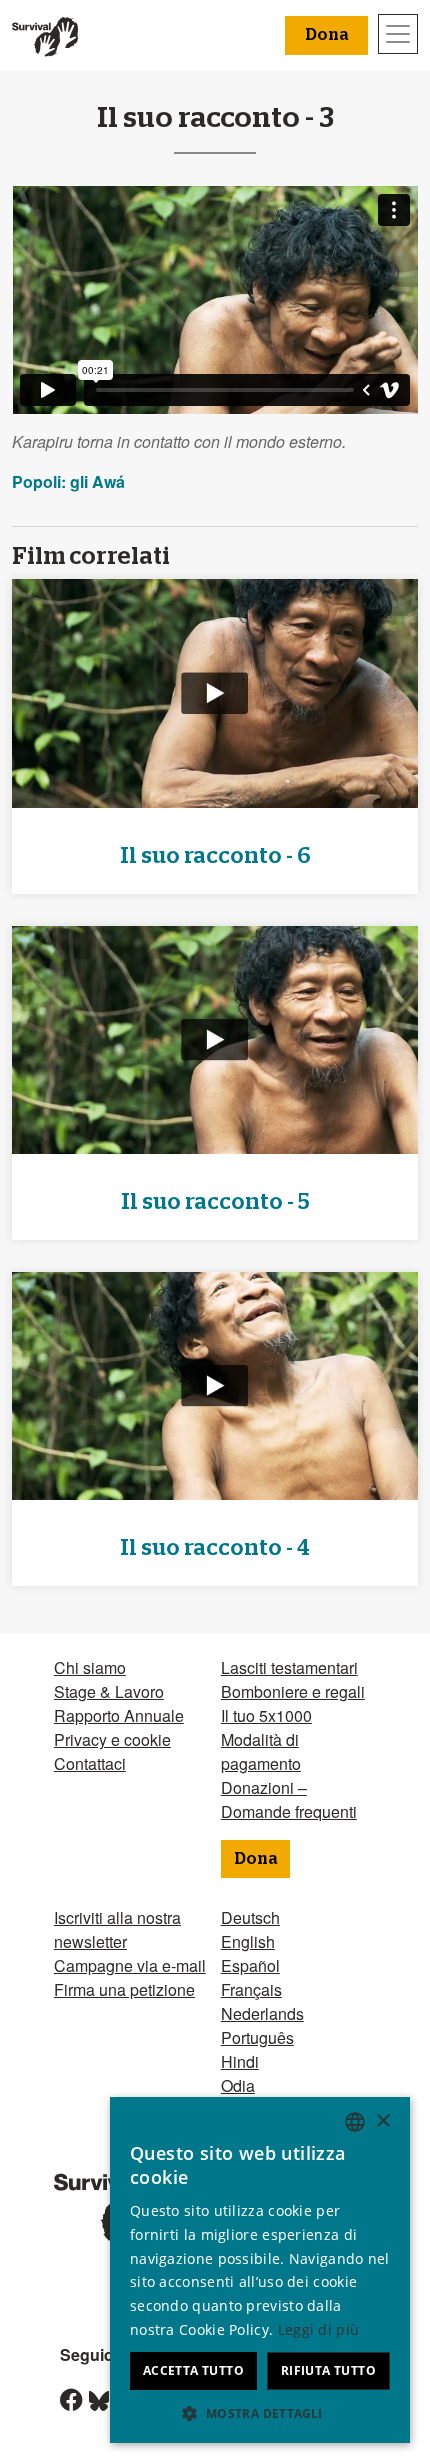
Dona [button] (326, 35)
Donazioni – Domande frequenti (289, 1799)
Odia (238, 2085)
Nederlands (262, 2013)
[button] (260, 2413)
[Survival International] (45, 35)
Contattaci (90, 1763)
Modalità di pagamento (261, 1751)
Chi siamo (90, 1667)
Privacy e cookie (112, 1739)
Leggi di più (319, 2329)
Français (251, 1989)
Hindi (240, 2061)
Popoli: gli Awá (68, 481)
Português (257, 2037)
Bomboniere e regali (293, 1691)
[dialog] (260, 2270)
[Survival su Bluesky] (91, 2401)
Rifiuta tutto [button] (328, 2370)
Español (250, 1965)
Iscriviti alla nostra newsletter (117, 1929)
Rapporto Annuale (119, 1715)
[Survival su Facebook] (63, 2401)
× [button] (382, 2121)
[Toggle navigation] (398, 34)
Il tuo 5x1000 (266, 1715)
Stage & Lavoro (109, 1691)
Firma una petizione (124, 1989)
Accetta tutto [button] (193, 2370)
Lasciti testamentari (289, 1667)
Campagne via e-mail (130, 1965)
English (248, 1941)
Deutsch (250, 1917)
